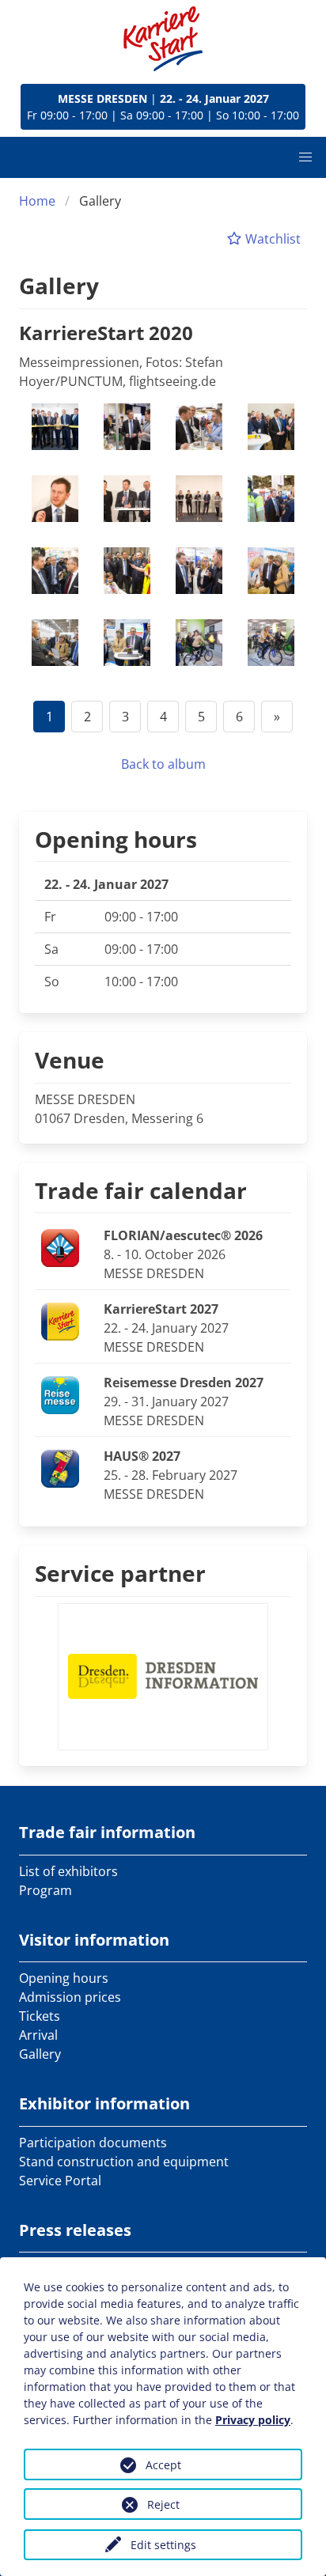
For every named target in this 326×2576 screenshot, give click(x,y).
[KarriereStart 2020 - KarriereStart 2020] (55, 427)
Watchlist (271, 239)
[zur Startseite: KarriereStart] (163, 39)
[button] (305, 157)
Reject (163, 2504)
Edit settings (163, 2545)
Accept (163, 2465)
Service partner (120, 1573)
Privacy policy (253, 2420)
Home (37, 201)
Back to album (163, 764)
